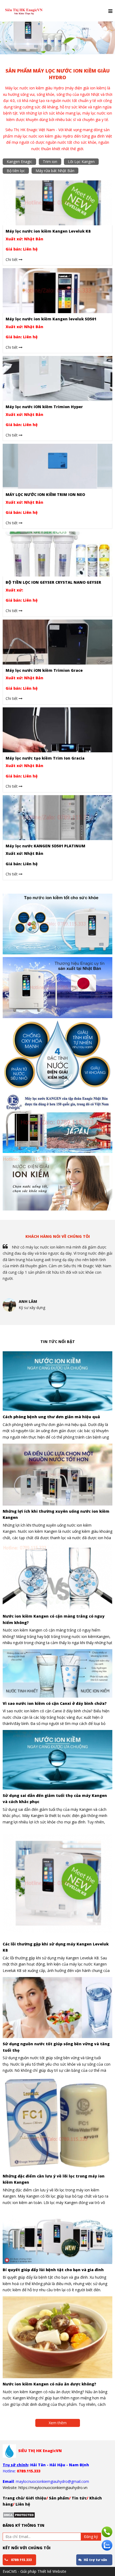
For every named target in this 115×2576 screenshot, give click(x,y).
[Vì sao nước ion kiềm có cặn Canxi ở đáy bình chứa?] (57, 1673)
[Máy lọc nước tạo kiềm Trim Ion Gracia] (57, 729)
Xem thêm (58, 2423)
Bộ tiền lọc (16, 171)
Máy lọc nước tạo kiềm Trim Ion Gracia (45, 758)
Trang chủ (13, 2498)
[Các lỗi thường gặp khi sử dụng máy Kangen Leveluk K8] (57, 1883)
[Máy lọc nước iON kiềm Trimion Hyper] (57, 378)
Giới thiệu (36, 2498)
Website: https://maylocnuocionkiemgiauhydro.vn (45, 2488)
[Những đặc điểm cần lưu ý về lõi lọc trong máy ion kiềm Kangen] (57, 2124)
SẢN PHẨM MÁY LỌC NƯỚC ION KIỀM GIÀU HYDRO (58, 74)
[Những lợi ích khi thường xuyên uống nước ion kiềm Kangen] (57, 1475)
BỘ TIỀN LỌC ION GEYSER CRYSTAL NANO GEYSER (53, 582)
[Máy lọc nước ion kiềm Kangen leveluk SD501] (57, 290)
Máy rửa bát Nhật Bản (55, 171)
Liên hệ (22, 2504)
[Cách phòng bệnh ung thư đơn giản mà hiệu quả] (57, 1381)
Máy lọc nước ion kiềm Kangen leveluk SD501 (51, 319)
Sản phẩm (59, 2498)
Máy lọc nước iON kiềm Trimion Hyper (44, 407)
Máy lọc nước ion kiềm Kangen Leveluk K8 (48, 231)
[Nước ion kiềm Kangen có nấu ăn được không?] (57, 2337)
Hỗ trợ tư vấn (95, 2560)
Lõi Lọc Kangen (81, 162)
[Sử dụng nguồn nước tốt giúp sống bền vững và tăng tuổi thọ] (57, 2008)
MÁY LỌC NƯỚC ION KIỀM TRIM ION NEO (45, 494)
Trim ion (50, 162)
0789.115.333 (21, 2560)
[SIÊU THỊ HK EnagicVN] (24, 4)
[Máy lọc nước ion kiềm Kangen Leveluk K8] (57, 202)
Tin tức (79, 2498)
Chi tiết (12, 259)
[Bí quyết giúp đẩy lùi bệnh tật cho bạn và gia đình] (57, 2237)
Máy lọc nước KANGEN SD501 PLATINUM (45, 846)
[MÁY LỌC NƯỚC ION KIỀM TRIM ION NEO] (57, 466)
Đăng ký (91, 2537)
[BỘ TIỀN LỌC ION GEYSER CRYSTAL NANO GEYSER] (57, 554)
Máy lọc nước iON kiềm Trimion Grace (44, 670)
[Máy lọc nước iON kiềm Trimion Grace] (57, 641)
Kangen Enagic (19, 162)
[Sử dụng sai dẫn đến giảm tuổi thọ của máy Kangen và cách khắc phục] (57, 1760)
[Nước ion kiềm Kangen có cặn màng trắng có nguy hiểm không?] (57, 1577)
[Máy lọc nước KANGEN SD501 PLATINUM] (57, 817)
